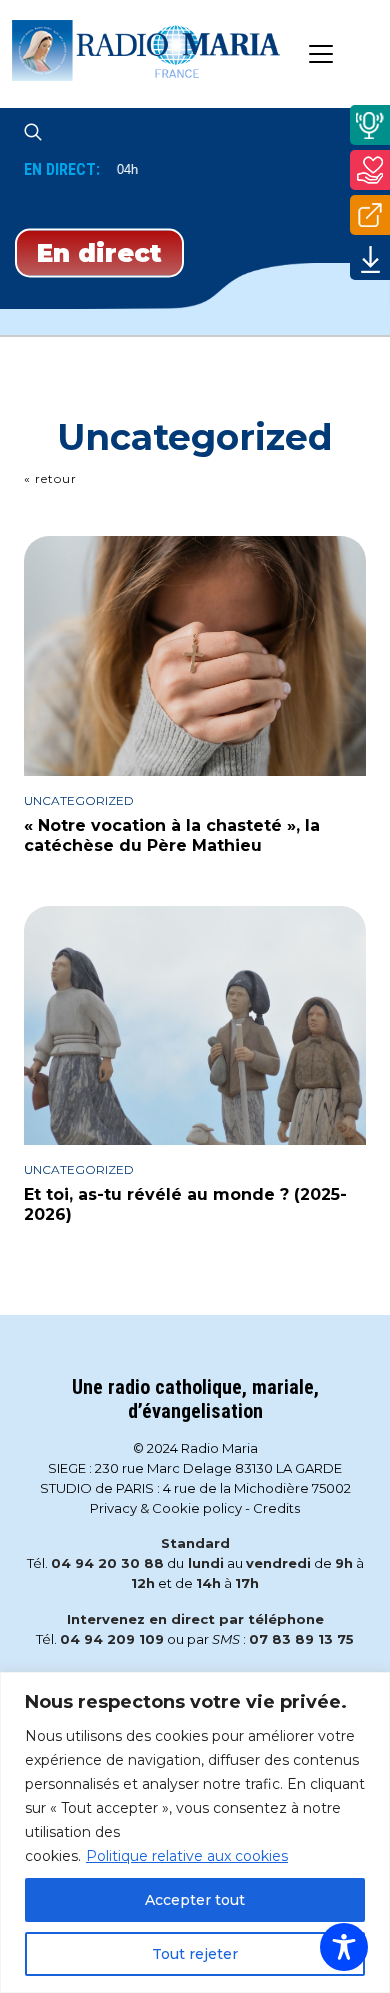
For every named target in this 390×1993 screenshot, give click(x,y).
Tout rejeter (195, 1954)
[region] (195, 1832)
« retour (50, 478)
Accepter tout (195, 1900)
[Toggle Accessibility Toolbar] (344, 1947)
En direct (99, 253)
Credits (276, 1508)
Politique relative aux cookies (187, 1856)
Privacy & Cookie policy (166, 1508)
